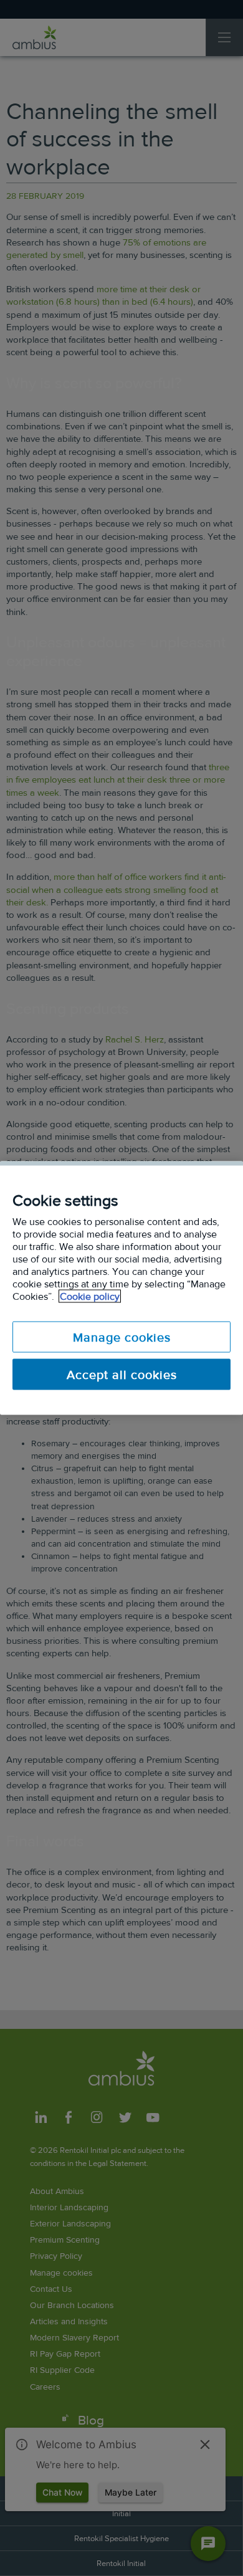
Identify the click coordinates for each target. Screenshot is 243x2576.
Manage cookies (122, 1337)
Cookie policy (90, 1296)
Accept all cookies (122, 1375)
